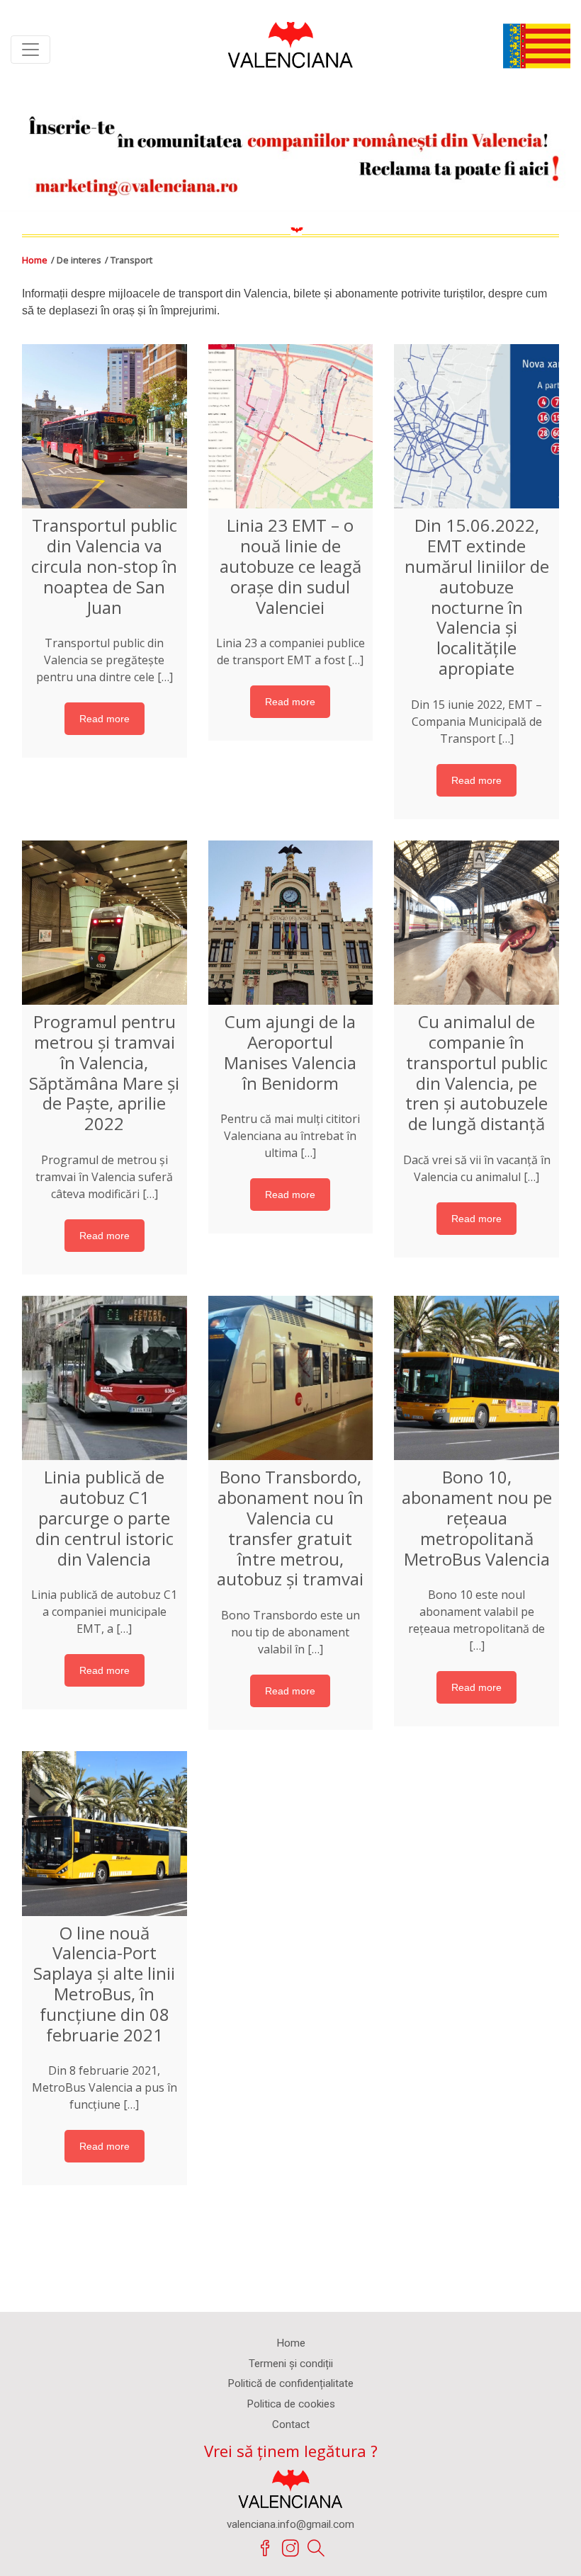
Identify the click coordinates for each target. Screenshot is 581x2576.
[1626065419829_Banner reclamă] (290, 150)
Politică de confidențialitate (290, 2383)
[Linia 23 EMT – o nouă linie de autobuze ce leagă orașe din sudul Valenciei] (291, 427)
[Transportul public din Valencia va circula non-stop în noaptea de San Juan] (105, 427)
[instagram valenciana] (290, 2548)
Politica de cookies (291, 2404)
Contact (291, 2424)
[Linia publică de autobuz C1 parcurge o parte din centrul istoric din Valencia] (105, 1378)
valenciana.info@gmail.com (290, 2524)
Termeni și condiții (291, 2364)
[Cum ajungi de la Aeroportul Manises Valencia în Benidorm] (291, 923)
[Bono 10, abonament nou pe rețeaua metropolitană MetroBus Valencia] (476, 1378)
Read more (105, 719)
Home (35, 260)
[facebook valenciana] (265, 2548)
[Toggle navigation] (30, 50)
